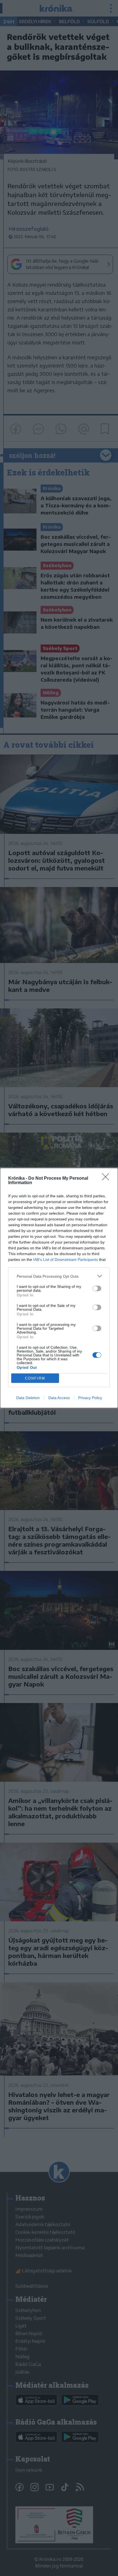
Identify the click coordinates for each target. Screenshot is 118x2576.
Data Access (59, 1398)
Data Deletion (28, 1398)
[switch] (97, 1288)
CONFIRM (35, 1378)
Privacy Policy (90, 1398)
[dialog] (59, 1288)
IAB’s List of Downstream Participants (66, 1260)
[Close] (107, 1179)
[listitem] (59, 1276)
